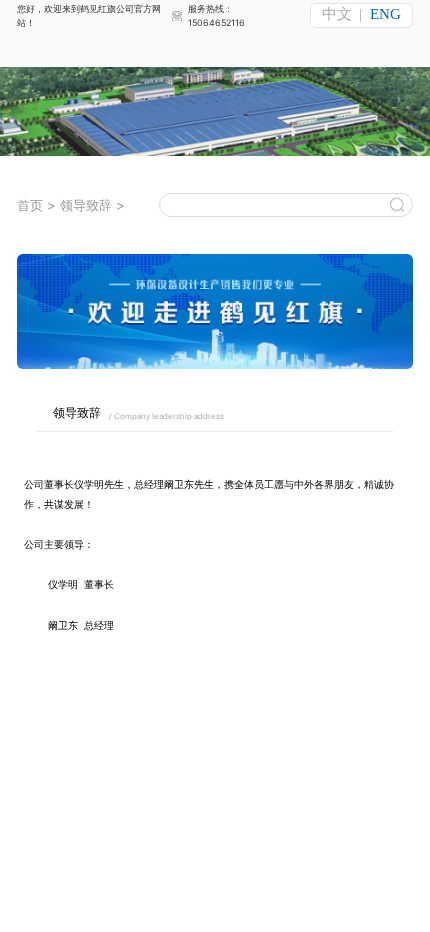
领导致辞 (86, 205)
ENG (385, 14)
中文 (337, 14)
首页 (30, 205)
